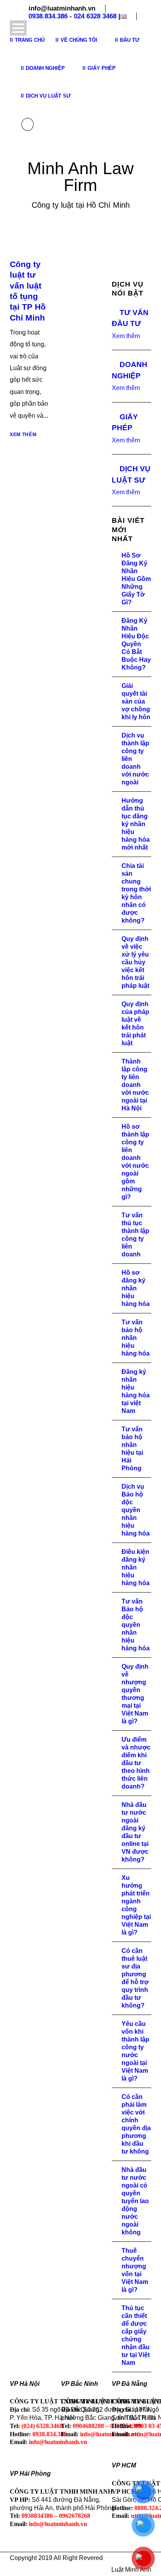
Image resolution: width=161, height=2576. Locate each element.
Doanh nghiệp (45, 68)
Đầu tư (130, 40)
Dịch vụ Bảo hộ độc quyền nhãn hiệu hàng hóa (136, 1510)
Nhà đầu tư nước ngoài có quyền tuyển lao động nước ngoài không (135, 2201)
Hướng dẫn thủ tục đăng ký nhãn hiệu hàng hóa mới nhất (136, 824)
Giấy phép (102, 68)
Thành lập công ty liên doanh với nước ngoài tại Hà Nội (135, 1085)
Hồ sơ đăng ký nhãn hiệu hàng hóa (136, 1288)
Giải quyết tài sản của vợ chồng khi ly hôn (136, 701)
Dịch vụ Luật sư (48, 96)
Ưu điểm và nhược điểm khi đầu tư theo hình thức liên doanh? (136, 1763)
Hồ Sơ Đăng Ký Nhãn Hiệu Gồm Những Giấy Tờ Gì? (136, 579)
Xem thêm (23, 435)
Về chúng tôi (79, 40)
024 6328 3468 (95, 16)
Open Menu (18, 28)
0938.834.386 (48, 16)
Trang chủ (30, 40)
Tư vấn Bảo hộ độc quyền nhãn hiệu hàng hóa (136, 1625)
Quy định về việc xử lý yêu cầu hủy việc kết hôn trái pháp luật (135, 962)
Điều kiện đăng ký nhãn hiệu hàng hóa (136, 1567)
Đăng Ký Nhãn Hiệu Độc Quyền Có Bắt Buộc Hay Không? (136, 644)
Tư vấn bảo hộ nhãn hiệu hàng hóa (136, 1338)
